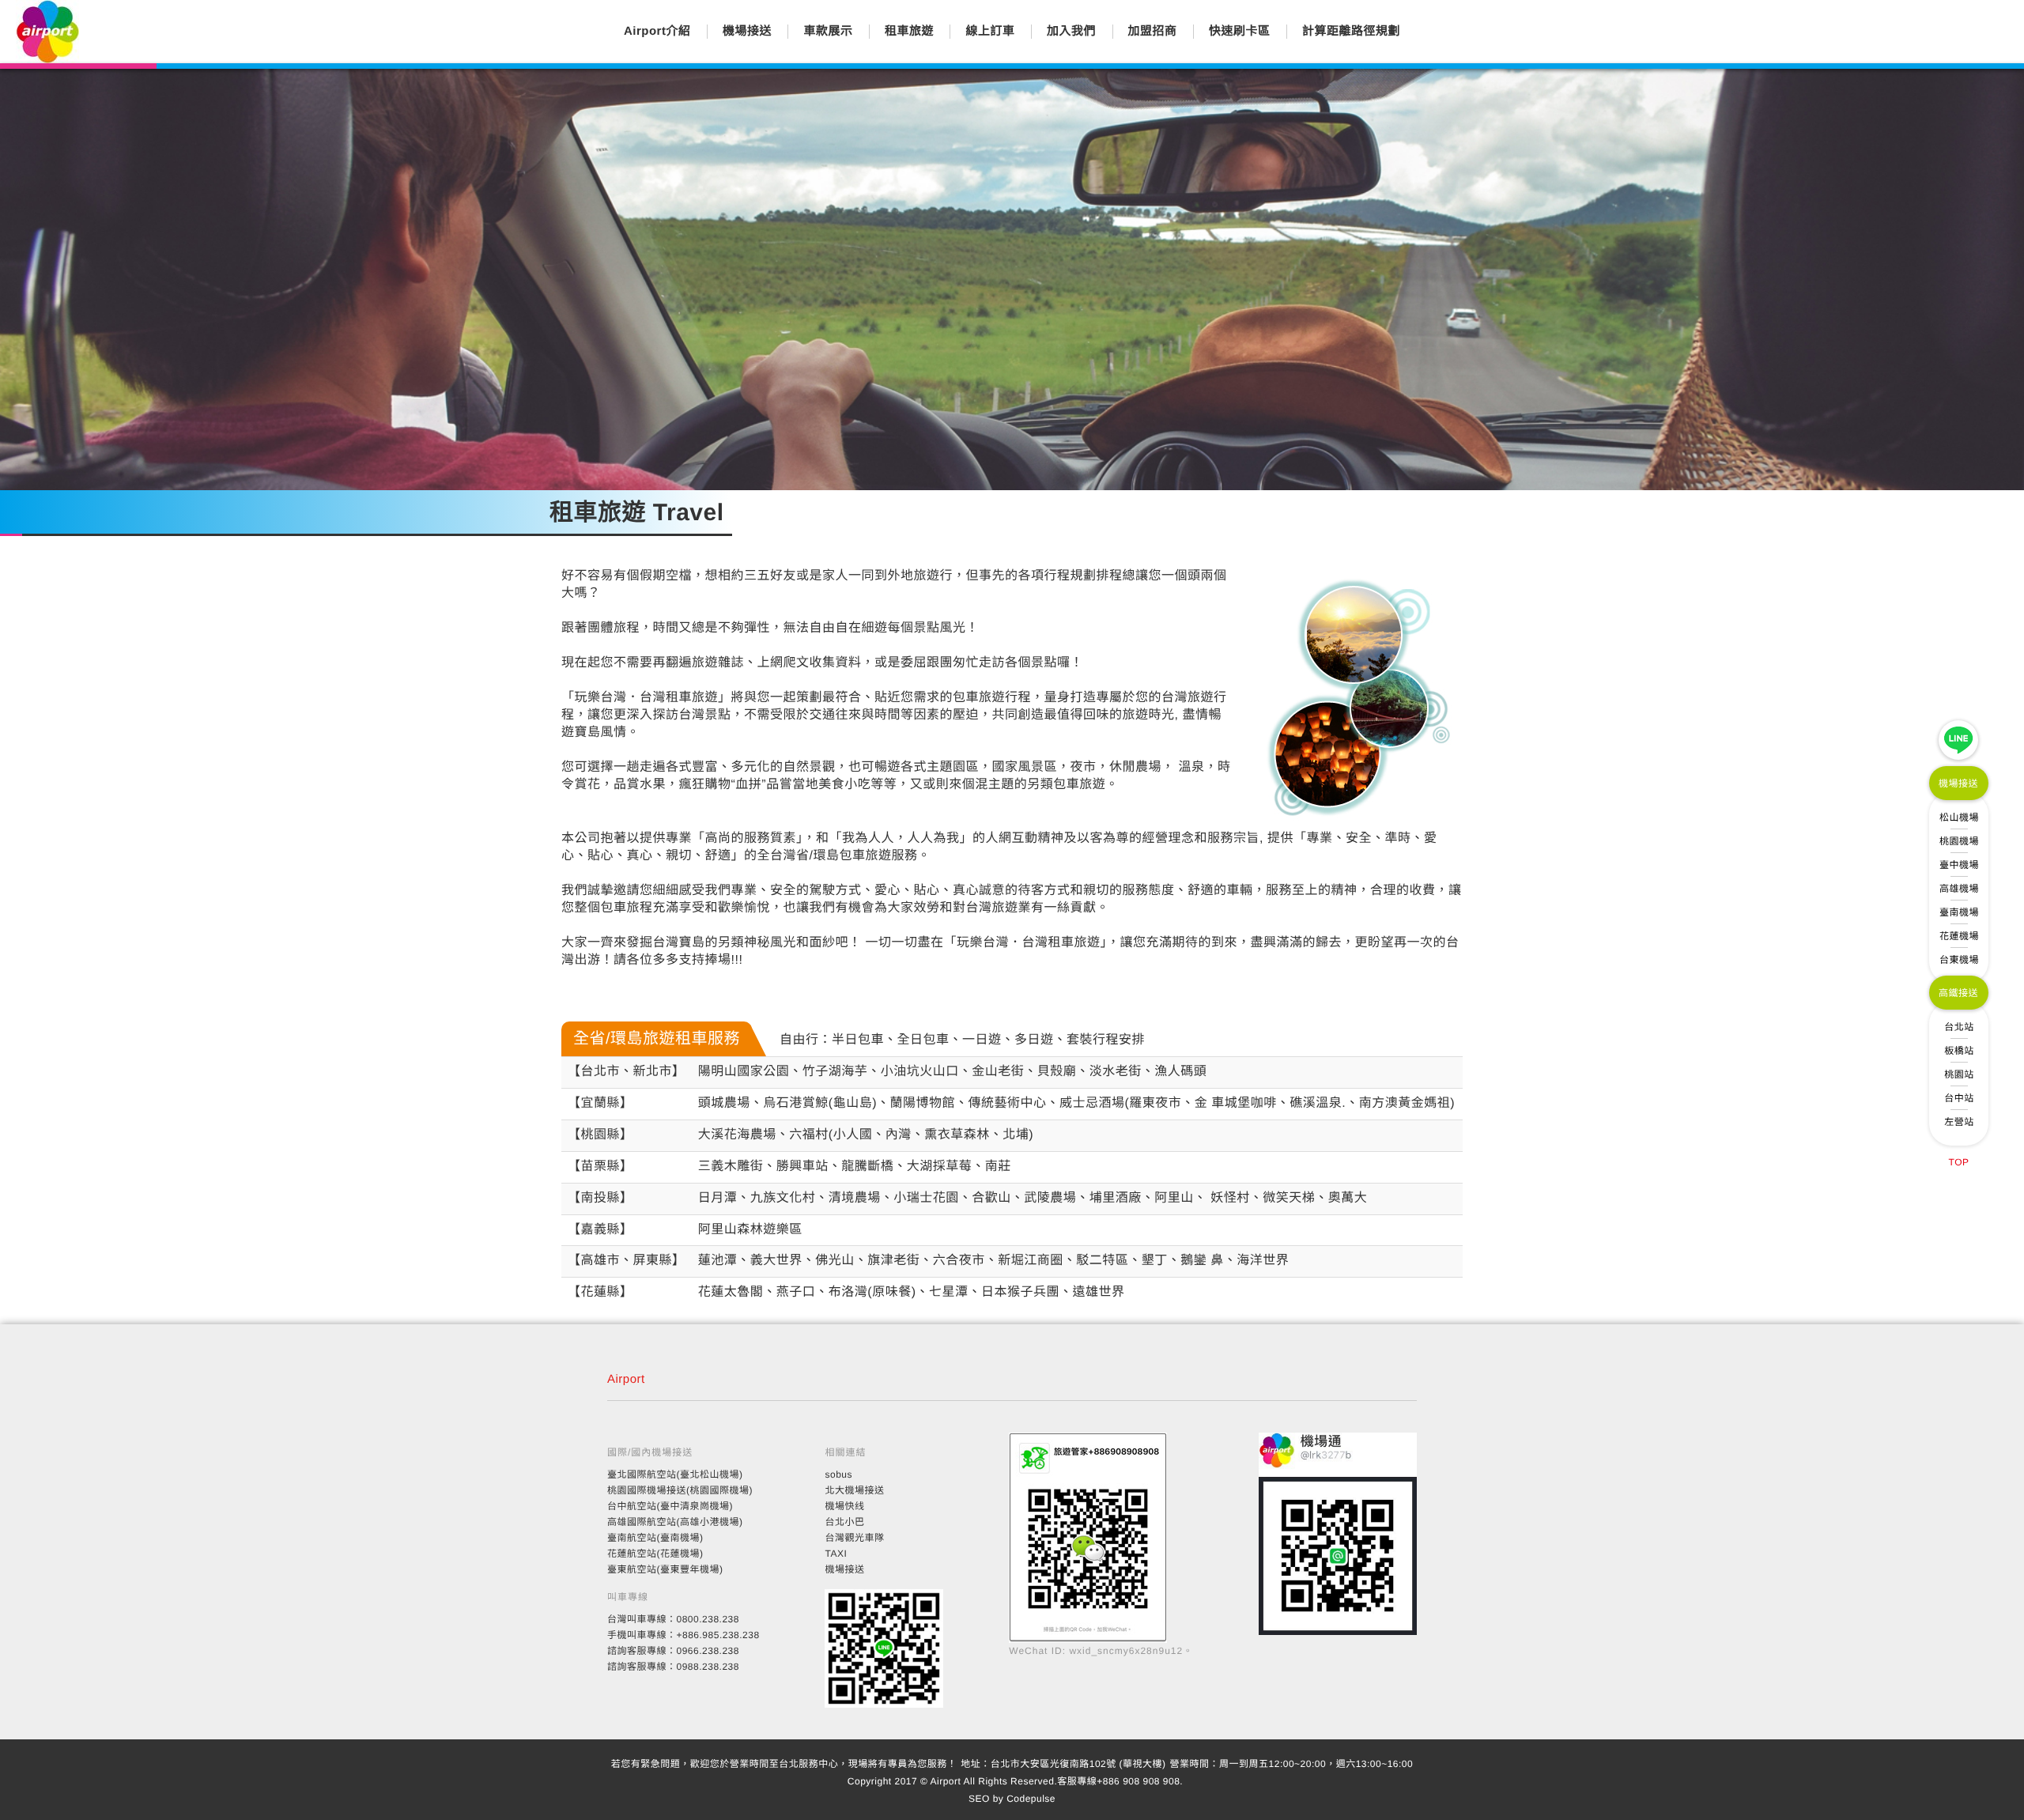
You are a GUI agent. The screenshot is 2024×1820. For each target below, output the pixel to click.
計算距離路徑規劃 (1351, 31)
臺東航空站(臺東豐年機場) (665, 1569)
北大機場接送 (854, 1490)
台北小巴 (844, 1522)
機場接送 (747, 31)
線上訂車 (990, 31)
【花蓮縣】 (600, 1292)
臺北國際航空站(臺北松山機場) (675, 1475)
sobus (838, 1475)
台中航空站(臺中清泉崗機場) (670, 1506)
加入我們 (1071, 31)
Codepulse (1031, 1799)
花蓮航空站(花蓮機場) (655, 1554)
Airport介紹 (657, 31)
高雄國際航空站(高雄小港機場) (675, 1522)
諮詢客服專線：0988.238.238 (673, 1667)
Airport (626, 1379)
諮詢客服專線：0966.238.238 (673, 1651)
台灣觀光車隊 (854, 1538)
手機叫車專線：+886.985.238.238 (683, 1635)
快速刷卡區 (1240, 31)
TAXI (836, 1554)
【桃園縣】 (600, 1135)
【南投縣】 (600, 1198)
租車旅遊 (909, 31)
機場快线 (844, 1506)
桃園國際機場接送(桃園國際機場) (680, 1490)
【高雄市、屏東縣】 (627, 1261)
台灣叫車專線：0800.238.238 (673, 1619)
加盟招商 (1153, 31)
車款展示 (828, 31)
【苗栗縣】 (600, 1167)
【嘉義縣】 (600, 1230)
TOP (1959, 1162)
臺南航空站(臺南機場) (655, 1538)
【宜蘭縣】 (600, 1103)
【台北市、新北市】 (627, 1072)
